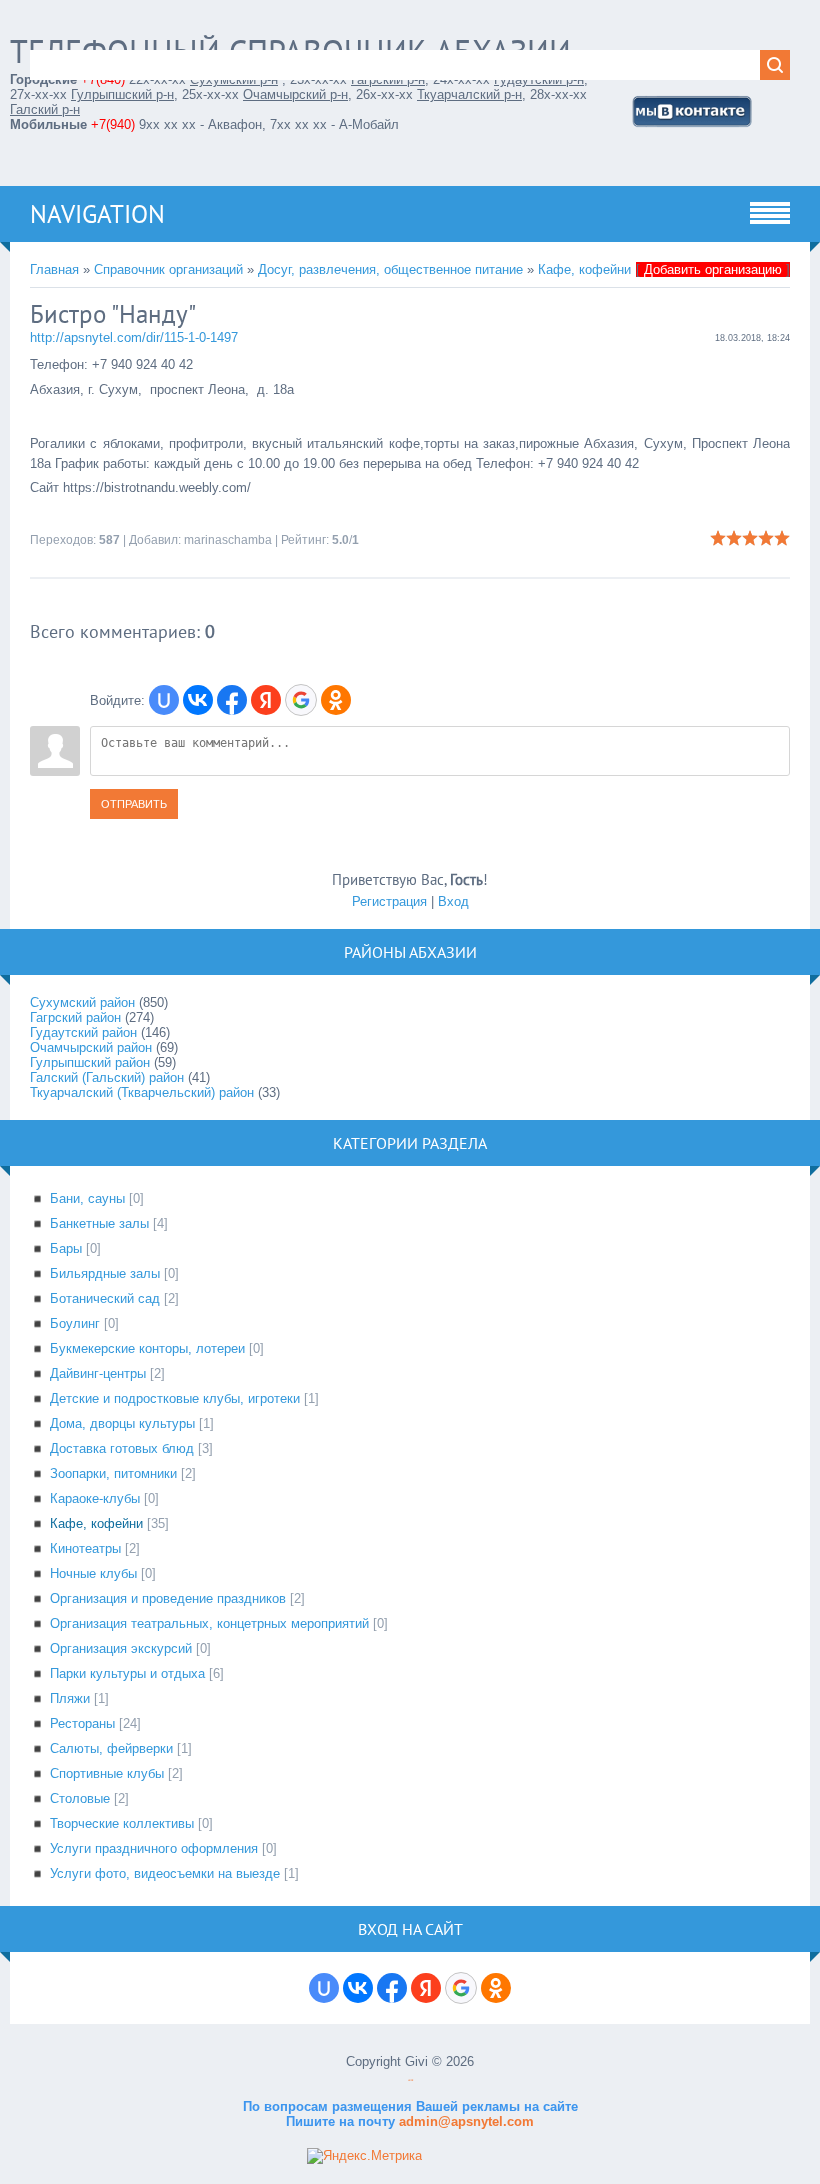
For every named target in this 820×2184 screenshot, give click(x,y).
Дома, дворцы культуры (122, 1423)
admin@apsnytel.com (464, 2121)
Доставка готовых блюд (122, 1448)
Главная (54, 269)
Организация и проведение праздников (168, 1598)
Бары (66, 1248)
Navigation (97, 214)
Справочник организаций (168, 269)
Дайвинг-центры (98, 1373)
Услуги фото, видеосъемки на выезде (165, 1873)
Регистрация (389, 901)
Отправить (134, 804)
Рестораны (82, 1723)
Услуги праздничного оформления (154, 1848)
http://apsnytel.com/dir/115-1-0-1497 (134, 337)
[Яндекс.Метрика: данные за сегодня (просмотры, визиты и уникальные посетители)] (364, 2156)
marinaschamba (228, 540)
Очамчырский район (91, 1047)
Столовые (80, 1798)
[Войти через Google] (301, 700)
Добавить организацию (713, 269)
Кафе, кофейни (584, 269)
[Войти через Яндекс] (266, 700)
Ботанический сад (105, 1298)
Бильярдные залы (105, 1273)
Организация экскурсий (121, 1648)
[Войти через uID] (164, 700)
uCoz (410, 2080)
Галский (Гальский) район (107, 1077)
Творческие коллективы (122, 1823)
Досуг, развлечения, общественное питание (390, 269)
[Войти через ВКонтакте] (198, 700)
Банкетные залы (99, 1223)
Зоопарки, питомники (113, 1473)
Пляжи (70, 1698)
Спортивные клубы (107, 1773)
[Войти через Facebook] (232, 700)
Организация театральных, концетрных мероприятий (209, 1623)
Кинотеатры (85, 1548)
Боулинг (75, 1323)
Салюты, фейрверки (111, 1748)
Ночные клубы (93, 1573)
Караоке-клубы (95, 1498)
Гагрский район (75, 1017)
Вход (453, 901)
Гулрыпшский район (90, 1062)
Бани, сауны (87, 1198)
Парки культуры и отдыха (127, 1673)
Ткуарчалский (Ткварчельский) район (142, 1092)
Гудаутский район (83, 1032)
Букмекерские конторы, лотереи (147, 1348)
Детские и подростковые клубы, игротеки (175, 1398)
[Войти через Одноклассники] (336, 700)
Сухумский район (82, 1002)
